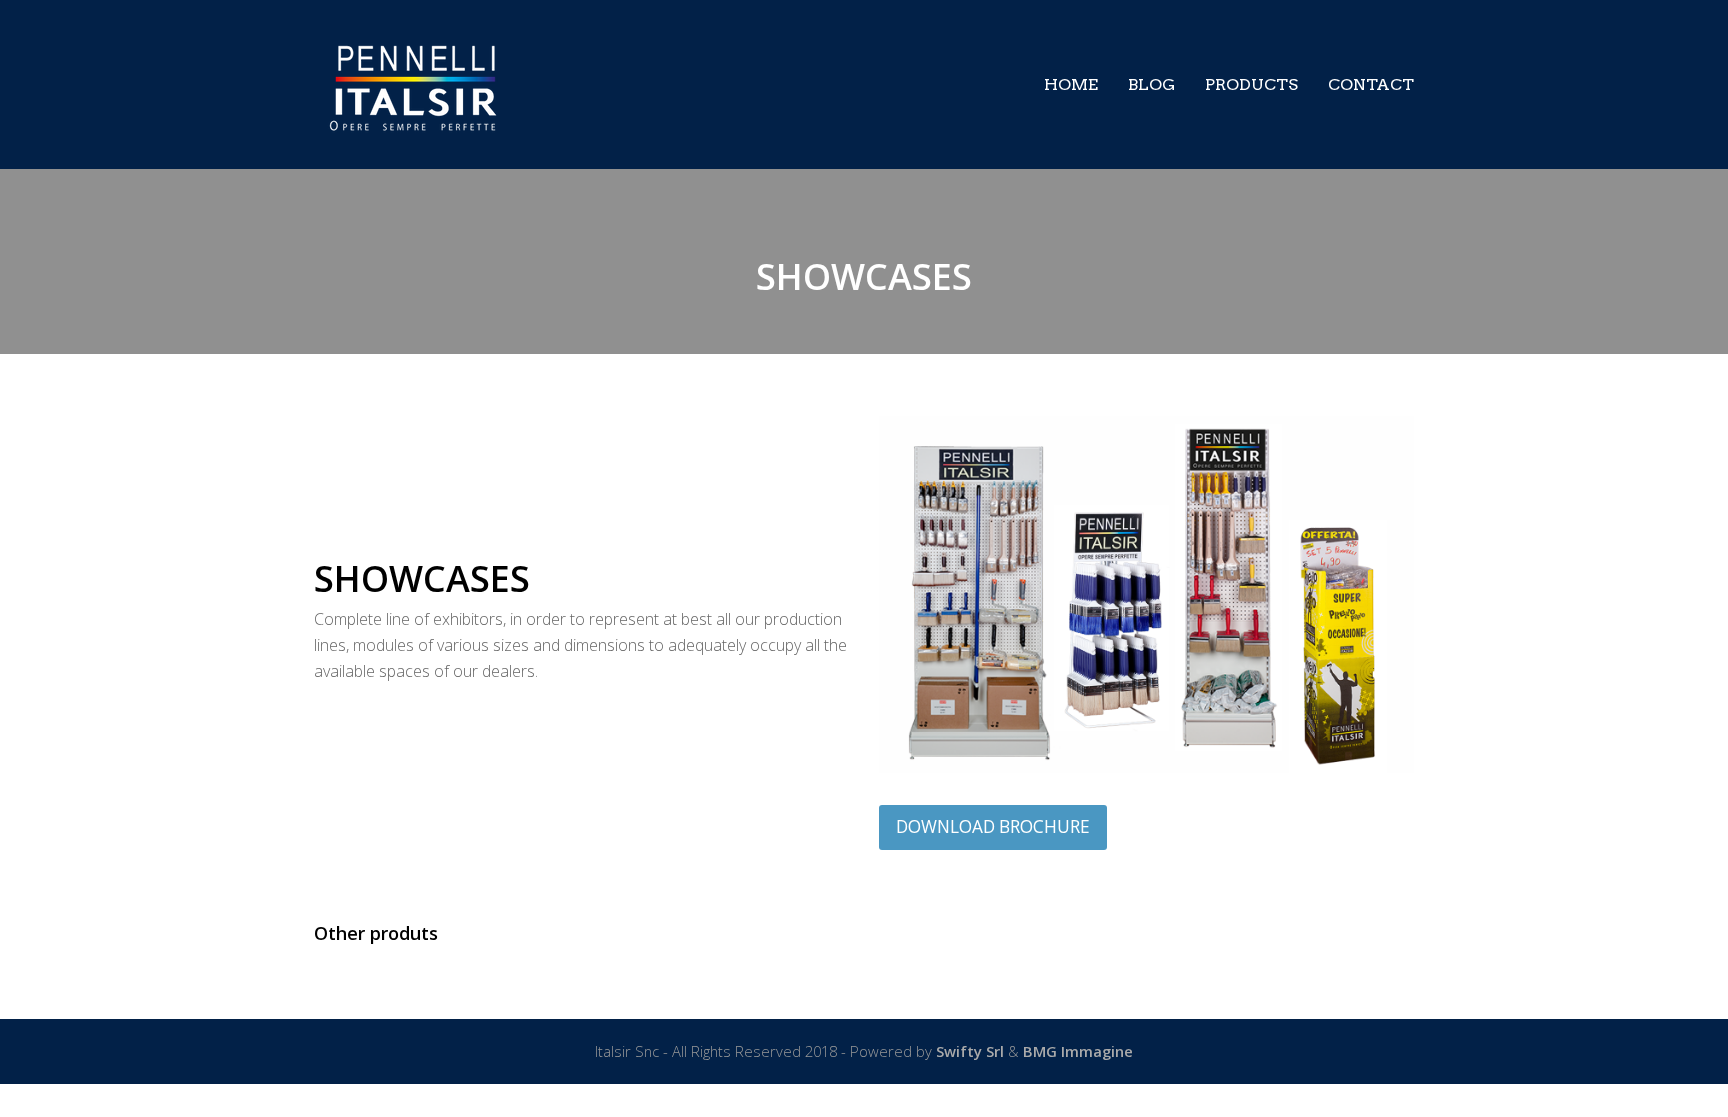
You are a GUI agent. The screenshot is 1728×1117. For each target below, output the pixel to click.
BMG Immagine (1078, 1051)
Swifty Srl (972, 1051)
